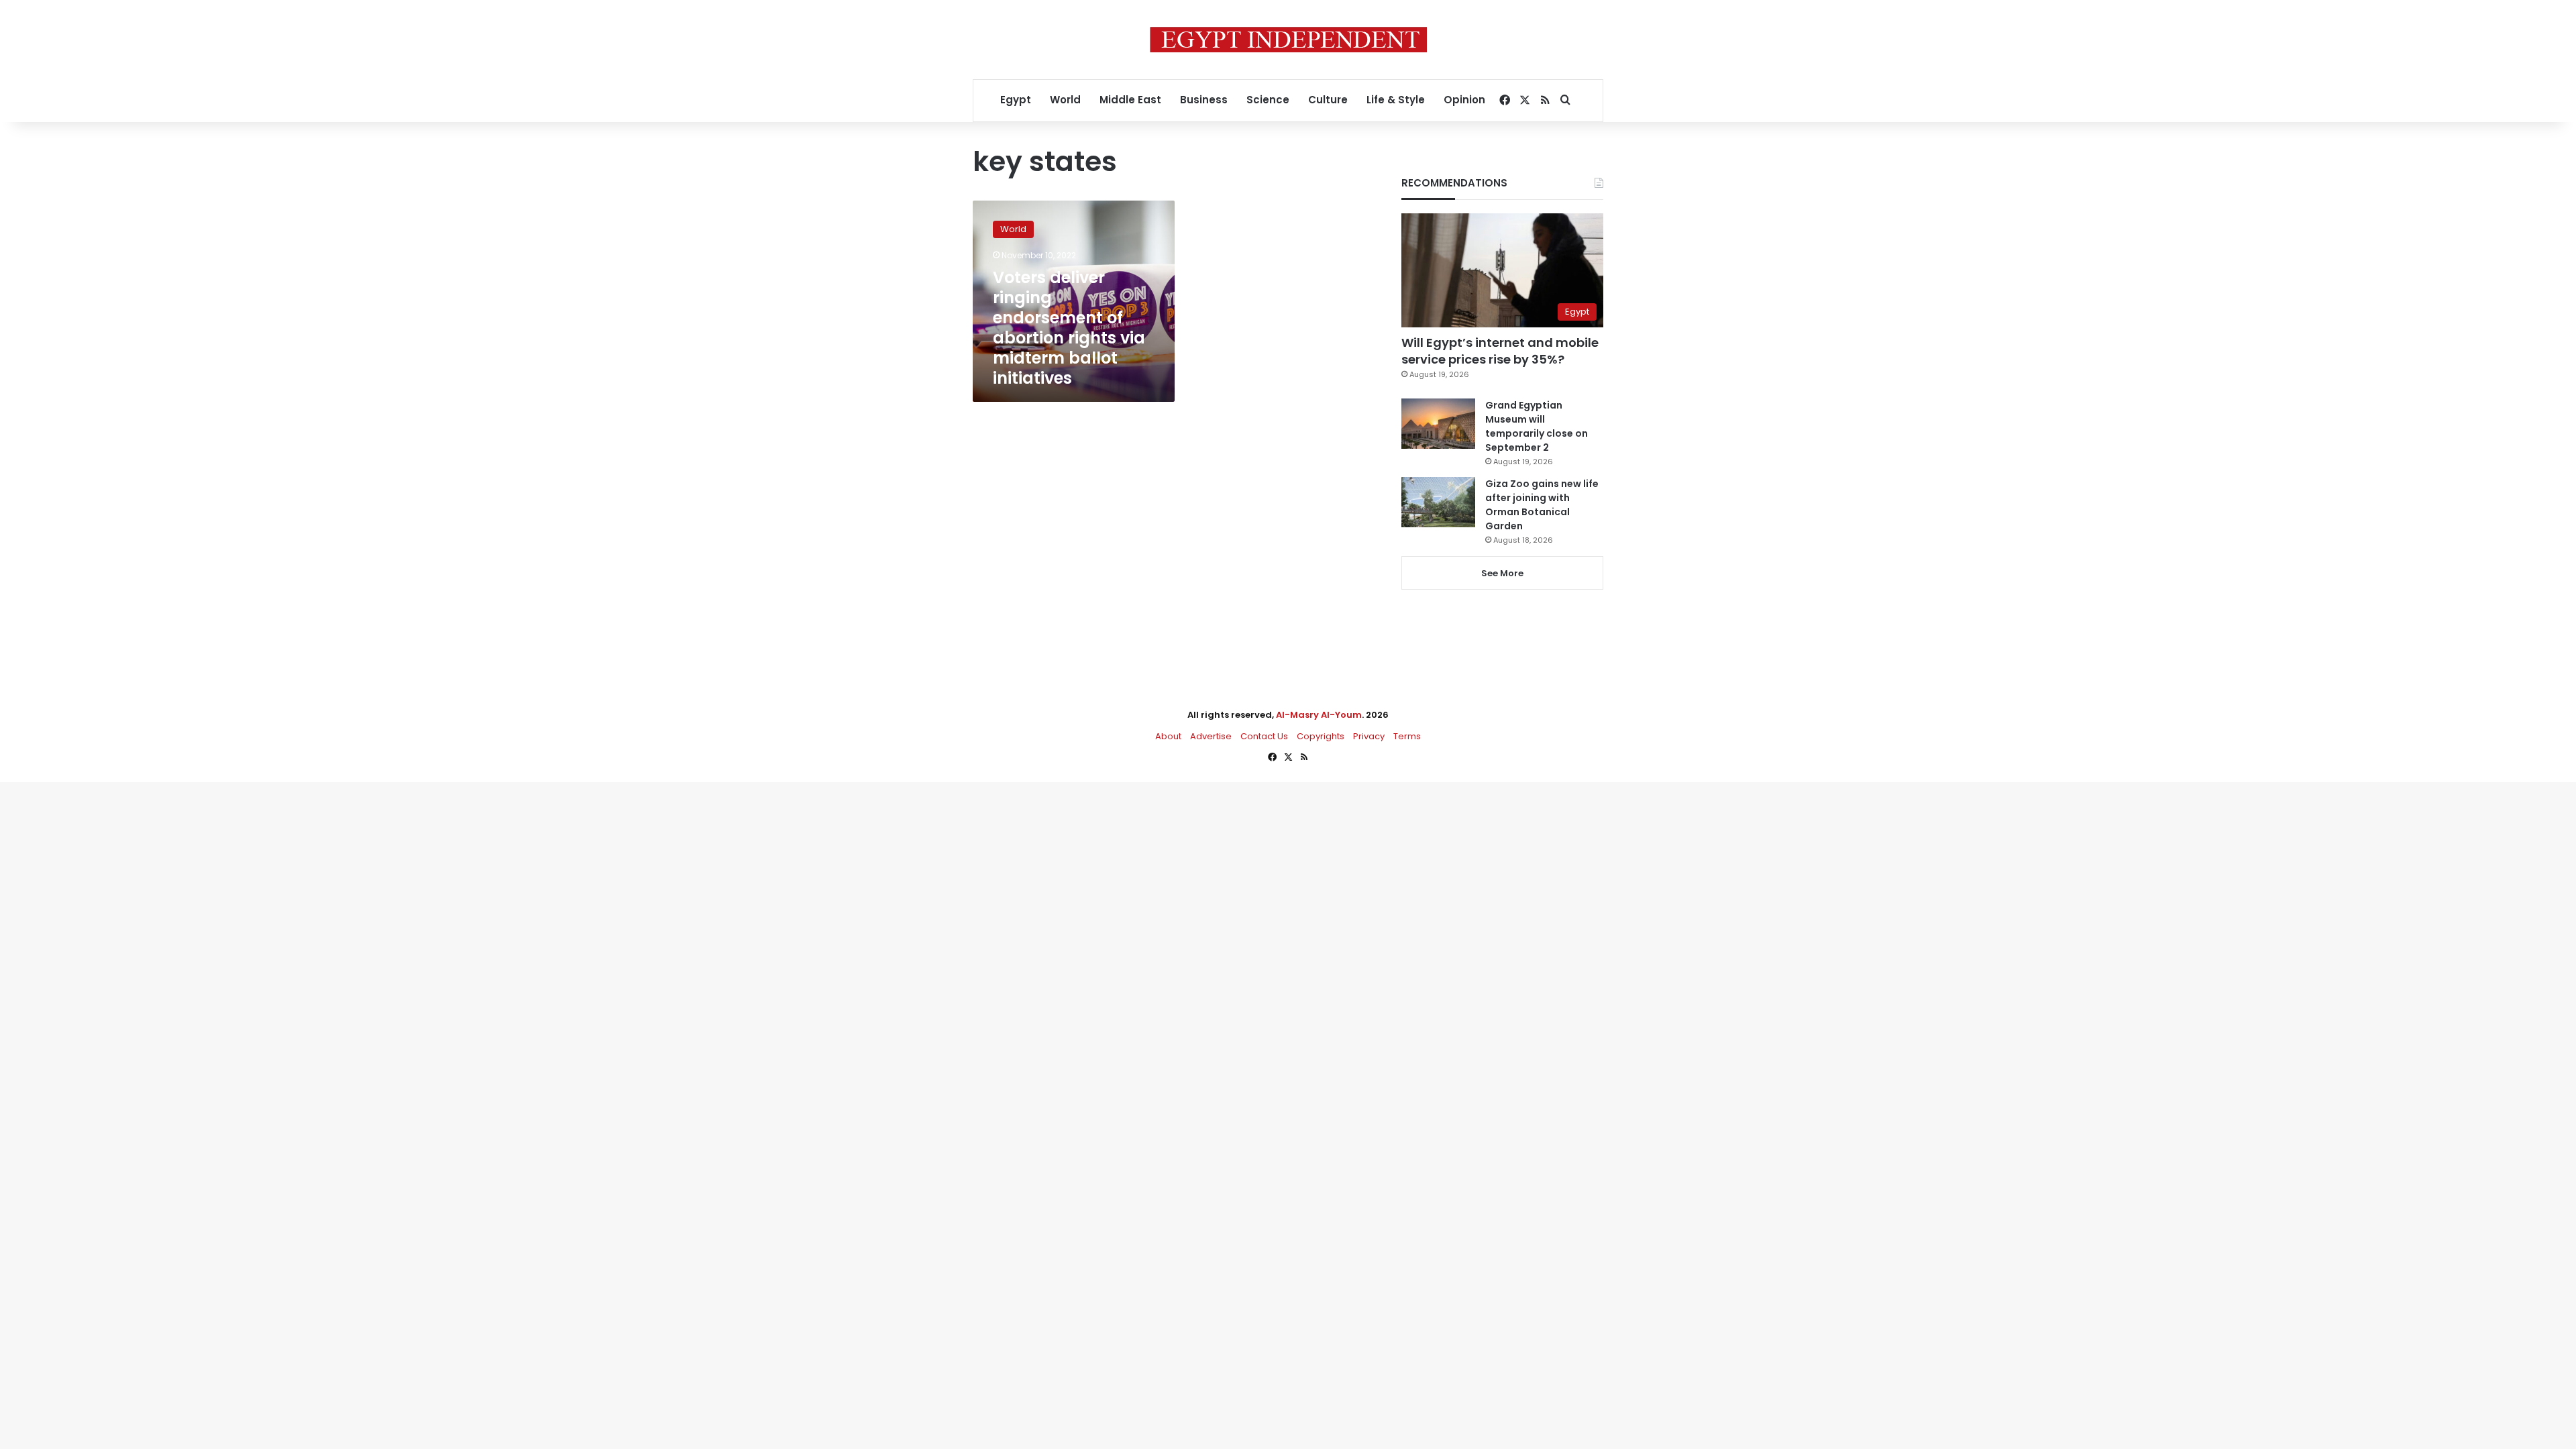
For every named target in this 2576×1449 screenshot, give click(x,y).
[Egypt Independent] (1288, 40)
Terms (1407, 736)
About (1168, 736)
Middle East (1130, 100)
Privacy (1369, 736)
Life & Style (1396, 100)
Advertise (1211, 736)
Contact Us (1264, 736)
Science (1268, 100)
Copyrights (1321, 736)
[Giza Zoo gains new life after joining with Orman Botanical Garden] (1438, 502)
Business (1204, 100)
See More (1502, 573)
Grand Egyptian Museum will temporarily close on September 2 (1537, 426)
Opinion (1464, 100)
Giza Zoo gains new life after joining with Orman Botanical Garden (1542, 505)
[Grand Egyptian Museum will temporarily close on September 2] (1438, 424)
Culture (1328, 100)
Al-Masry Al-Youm (1319, 715)
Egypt (1016, 100)
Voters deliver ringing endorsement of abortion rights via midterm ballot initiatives (1069, 328)
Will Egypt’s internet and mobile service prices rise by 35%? (1500, 351)
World (1065, 100)
